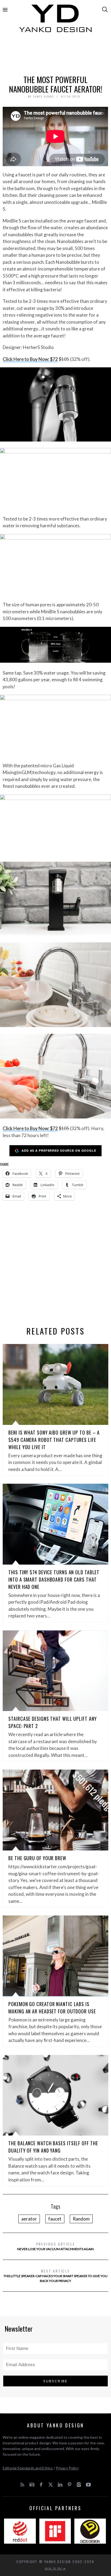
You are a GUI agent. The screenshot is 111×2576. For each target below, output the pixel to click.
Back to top (54, 2568)
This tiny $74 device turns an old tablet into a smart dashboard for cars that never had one (54, 1579)
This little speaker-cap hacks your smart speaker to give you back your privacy (55, 2275)
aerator (29, 2219)
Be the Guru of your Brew (37, 1858)
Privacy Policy (67, 2468)
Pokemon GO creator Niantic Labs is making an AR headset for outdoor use (52, 2008)
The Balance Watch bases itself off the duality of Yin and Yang (53, 2147)
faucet (55, 2219)
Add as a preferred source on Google (59, 1150)
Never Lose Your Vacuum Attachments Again (55, 2246)
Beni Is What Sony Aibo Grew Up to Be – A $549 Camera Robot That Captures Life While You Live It (54, 1440)
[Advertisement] (55, 56)
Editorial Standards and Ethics (28, 2468)
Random (81, 2219)
